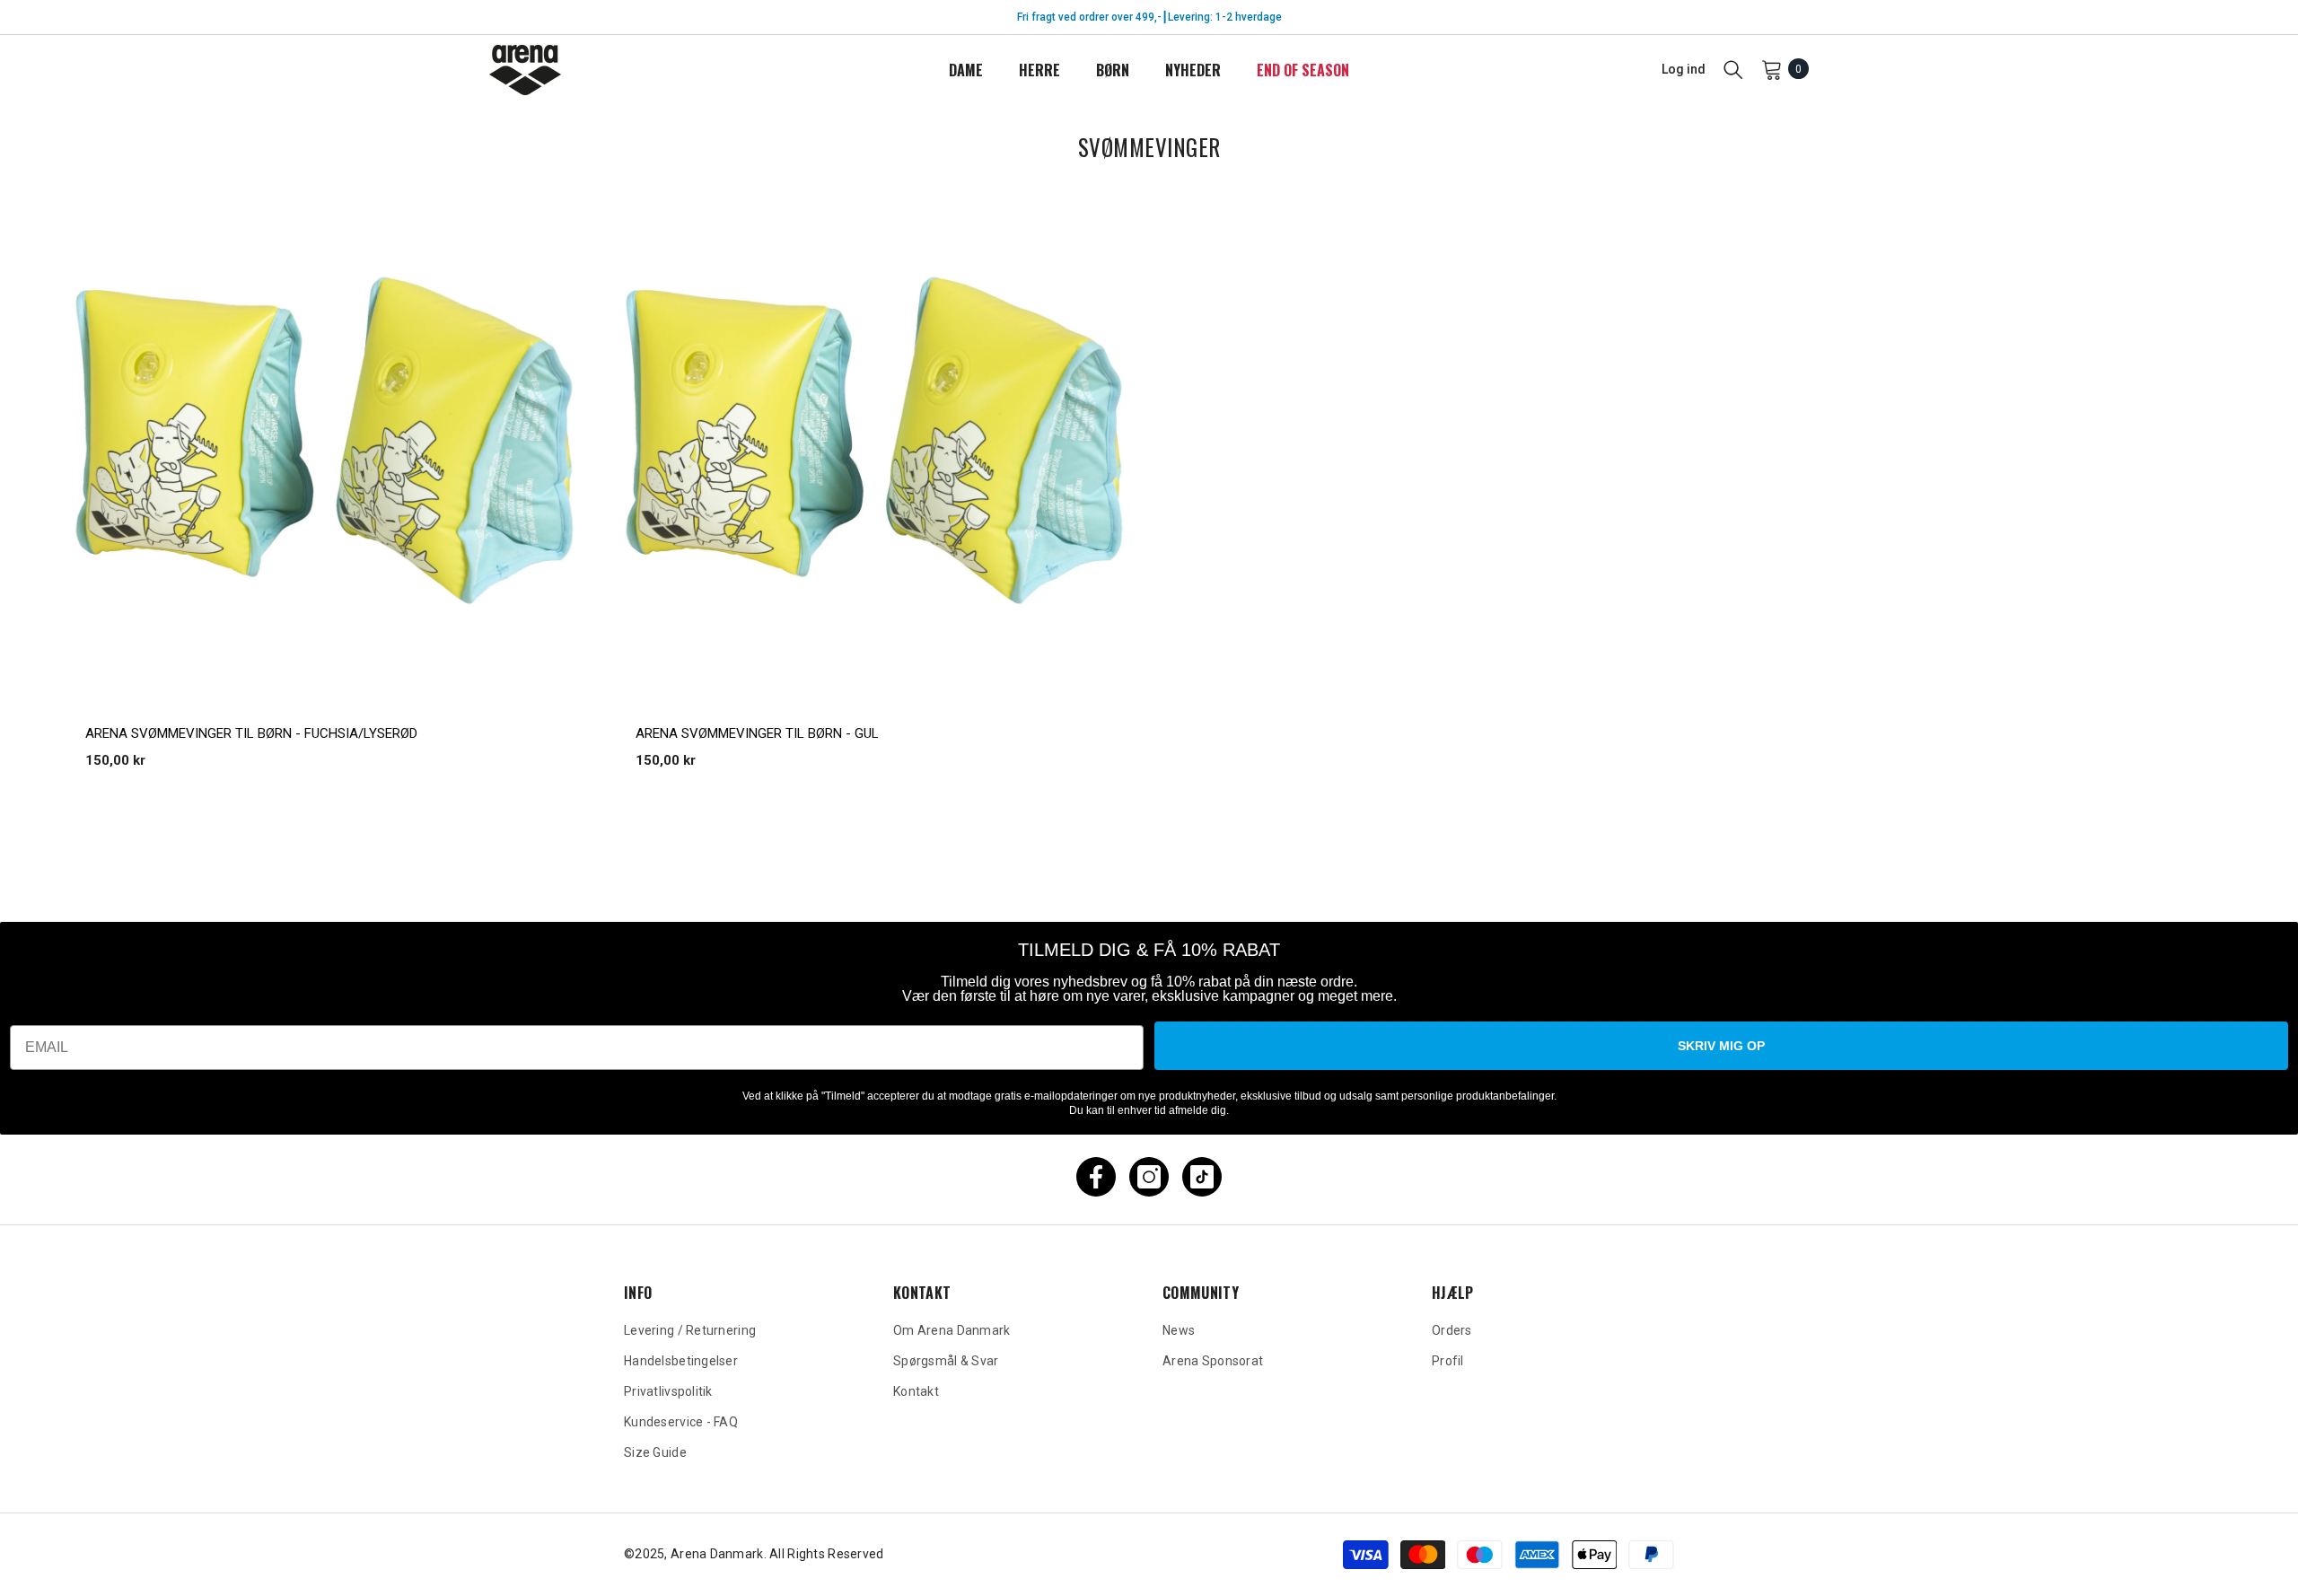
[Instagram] (1149, 1177)
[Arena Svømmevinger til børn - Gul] (875, 440)
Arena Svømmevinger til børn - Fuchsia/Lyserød (251, 733)
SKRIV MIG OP (1721, 1046)
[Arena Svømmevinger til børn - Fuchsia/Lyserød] (325, 440)
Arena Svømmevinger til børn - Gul (757, 733)
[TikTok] (1202, 1177)
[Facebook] (1096, 1177)
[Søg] (1733, 69)
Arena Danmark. (720, 1554)
